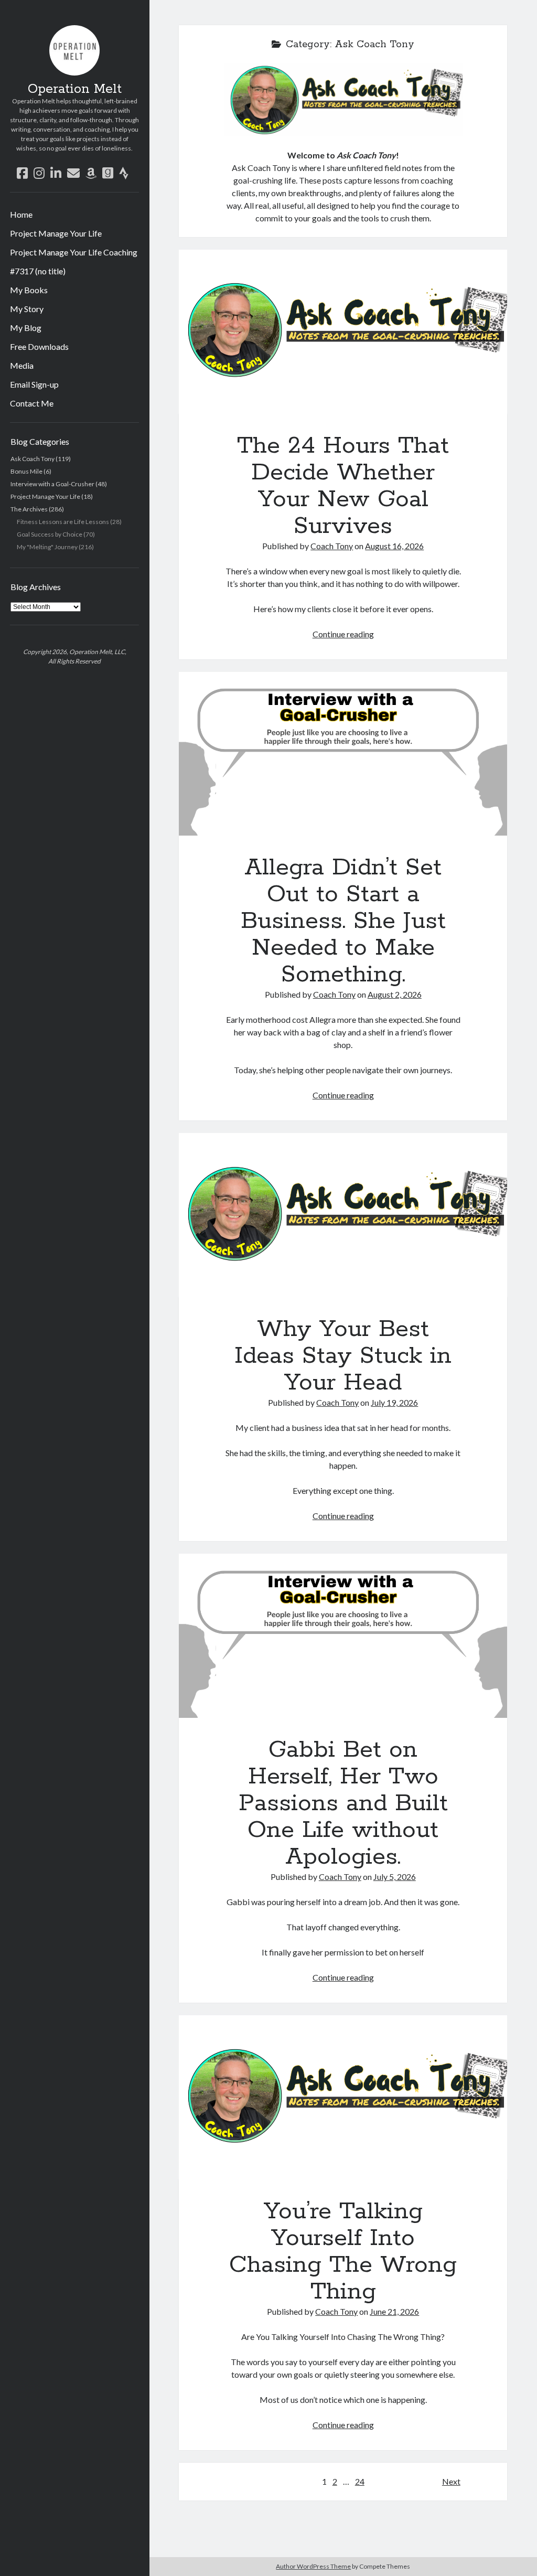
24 (360, 2481)
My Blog (26, 328)
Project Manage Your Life (56, 233)
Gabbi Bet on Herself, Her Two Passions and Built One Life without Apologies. (343, 1636)
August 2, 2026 (395, 994)
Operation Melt (75, 89)
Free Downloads (39, 346)
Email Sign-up (34, 384)
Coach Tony (332, 546)
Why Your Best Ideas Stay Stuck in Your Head (343, 1215)
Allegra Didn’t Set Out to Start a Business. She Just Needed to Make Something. (343, 754)
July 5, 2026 (395, 1877)
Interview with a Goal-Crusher (52, 484)
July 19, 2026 (394, 1402)
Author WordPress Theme (313, 2566)
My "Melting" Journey (47, 547)
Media (22, 365)
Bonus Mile (26, 471)
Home (21, 214)
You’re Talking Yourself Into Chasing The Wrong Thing (343, 2097)
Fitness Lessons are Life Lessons (63, 522)
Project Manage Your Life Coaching (74, 252)
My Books (29, 290)
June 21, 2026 (394, 2311)
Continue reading (343, 634)
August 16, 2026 (394, 546)
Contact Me (32, 403)
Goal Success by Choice (50, 534)
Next (451, 2481)
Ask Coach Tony (33, 459)
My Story (27, 309)
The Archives (29, 509)
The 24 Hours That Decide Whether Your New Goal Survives (343, 332)
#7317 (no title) (38, 271)
